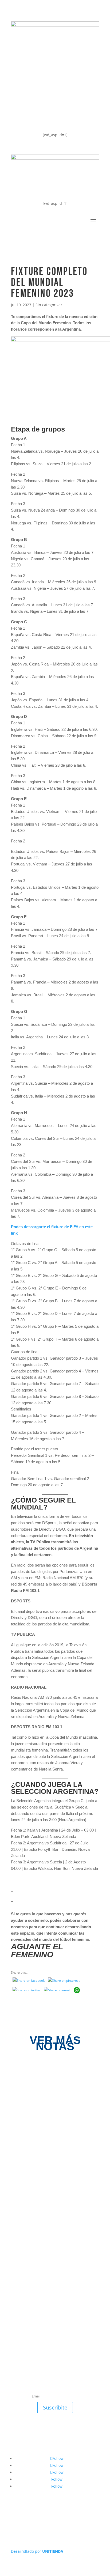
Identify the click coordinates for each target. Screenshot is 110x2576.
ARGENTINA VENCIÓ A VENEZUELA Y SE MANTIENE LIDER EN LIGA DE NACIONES (54, 2102)
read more (31, 2121)
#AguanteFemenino (41, 117)
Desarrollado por (37, 2551)
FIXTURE (27, 95)
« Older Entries (24, 2290)
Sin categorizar (49, 305)
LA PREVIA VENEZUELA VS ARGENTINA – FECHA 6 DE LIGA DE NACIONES (50, 2175)
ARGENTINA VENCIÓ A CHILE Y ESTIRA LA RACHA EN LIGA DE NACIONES (53, 2248)
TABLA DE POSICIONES (45, 74)
